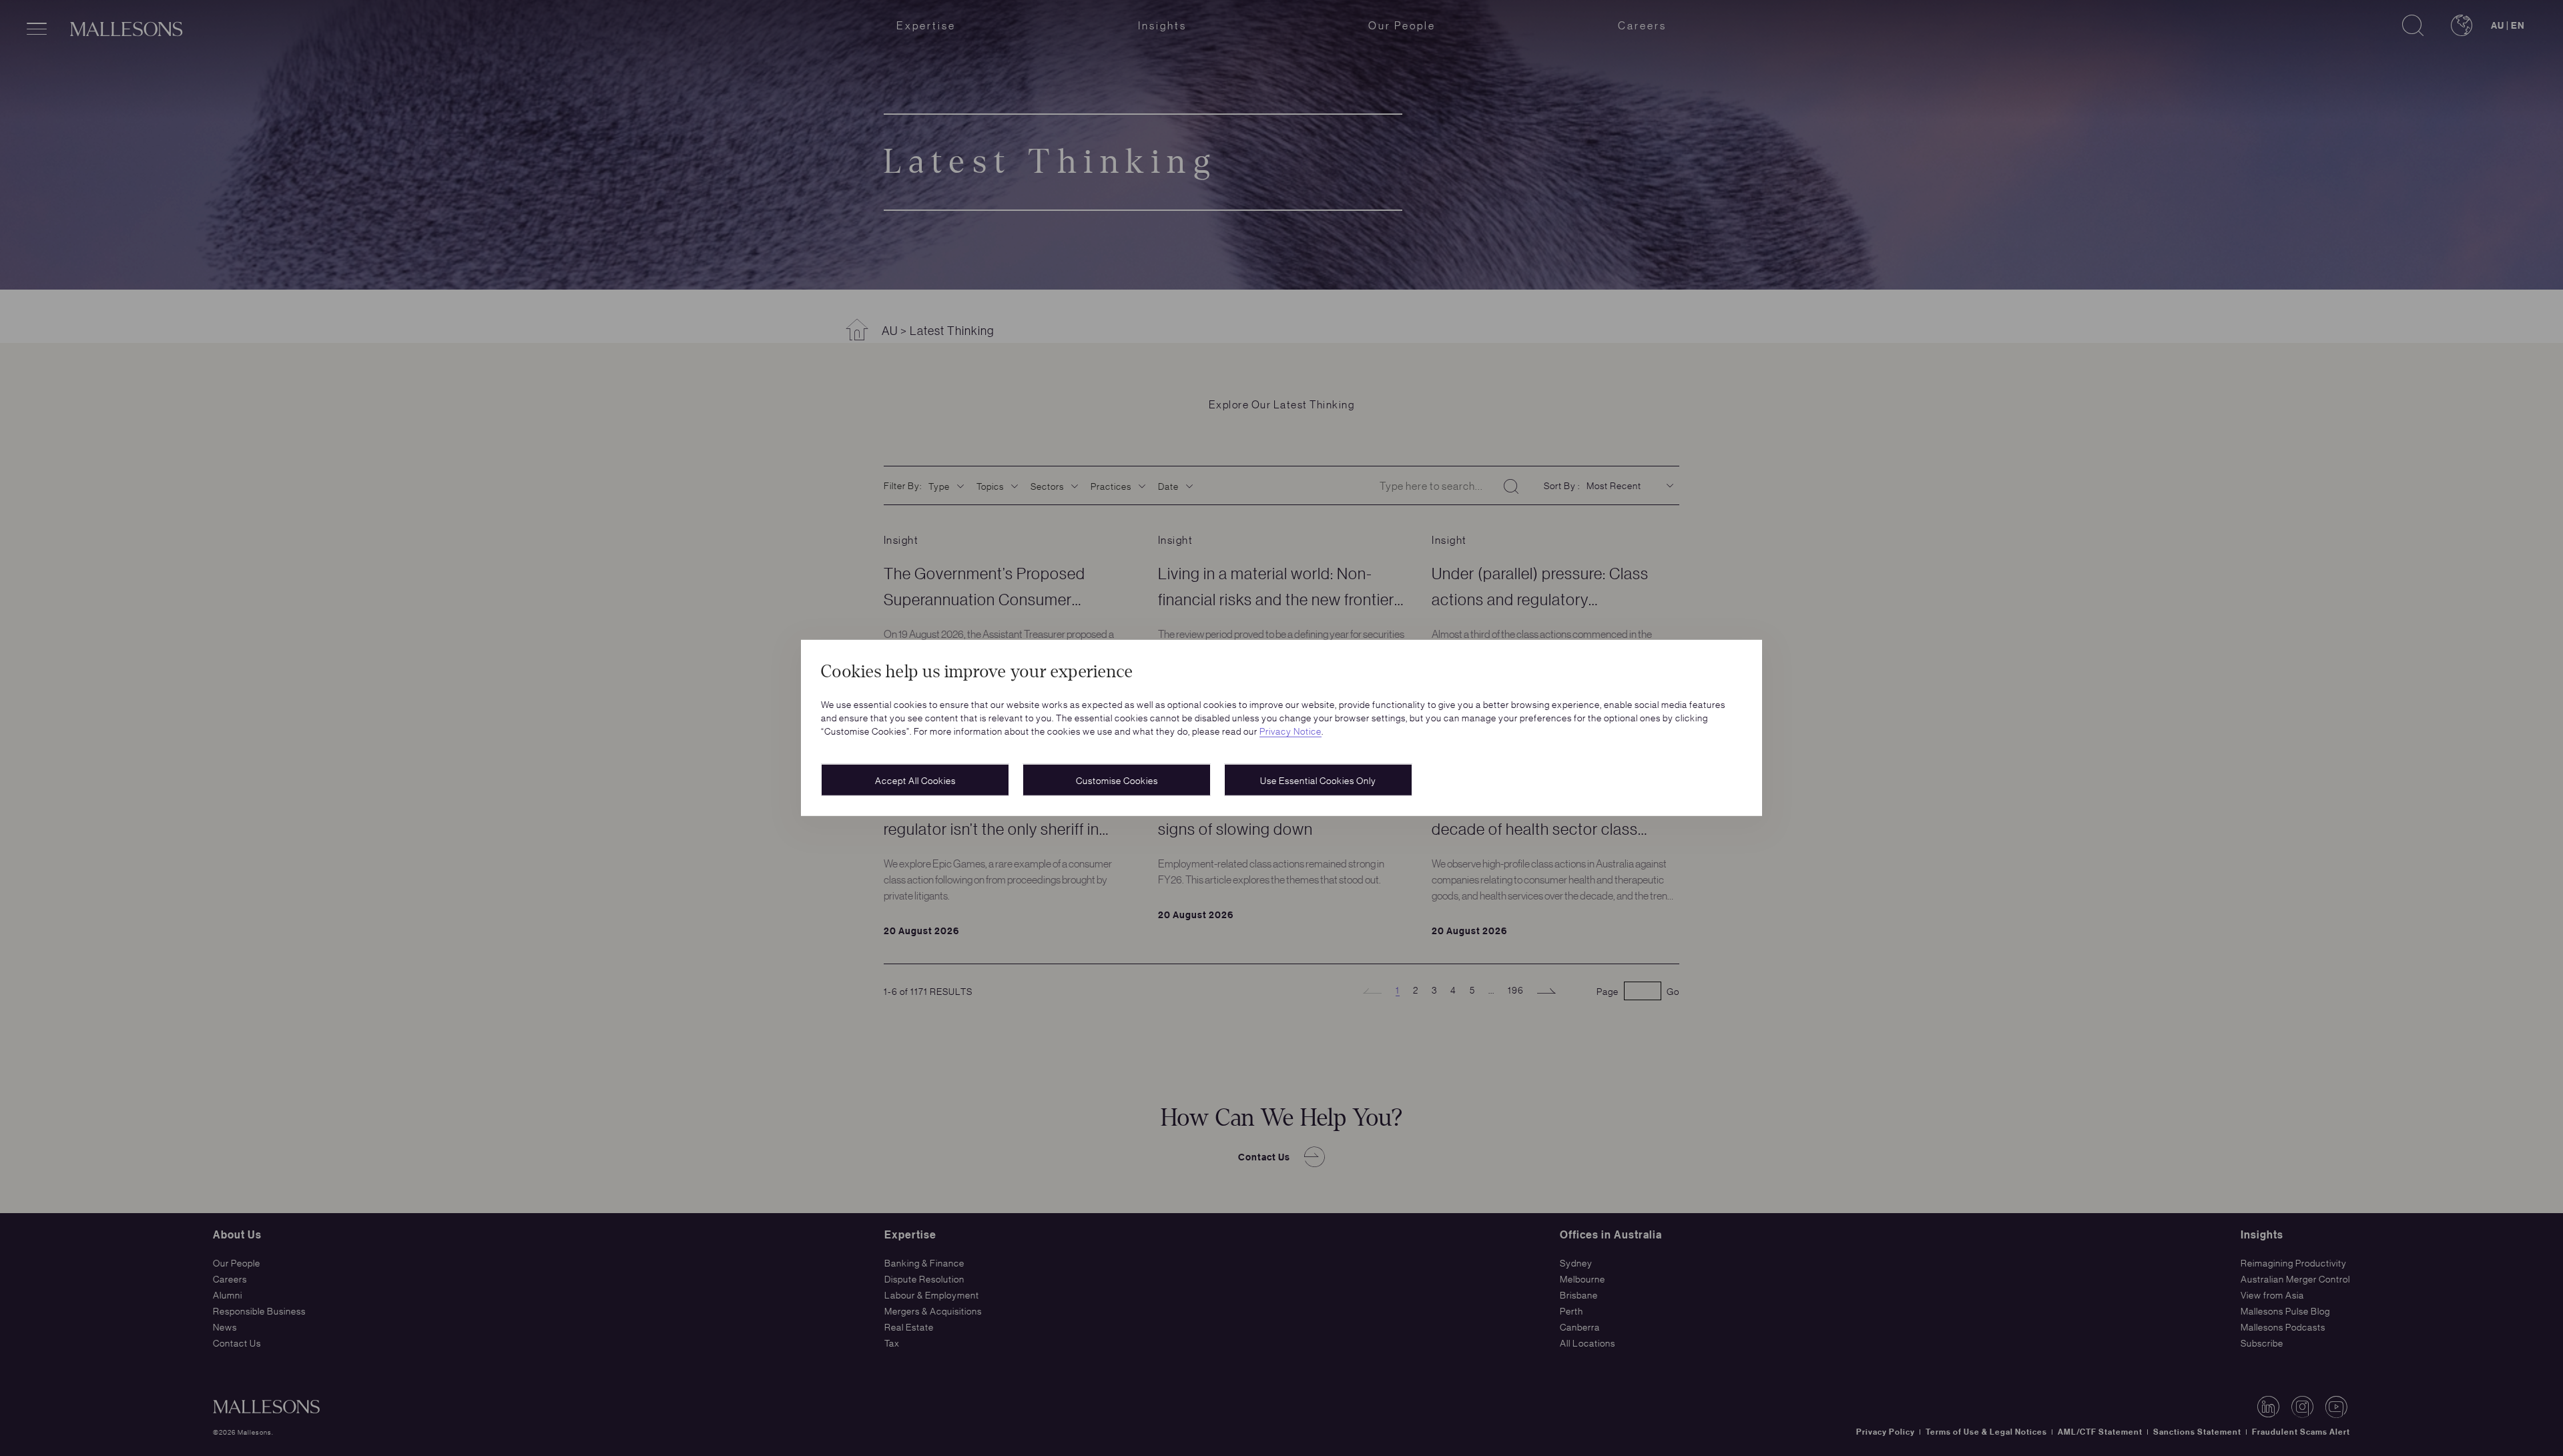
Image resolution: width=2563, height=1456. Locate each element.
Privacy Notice (1291, 731)
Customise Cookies (1117, 780)
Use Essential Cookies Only (1318, 780)
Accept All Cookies (915, 780)
